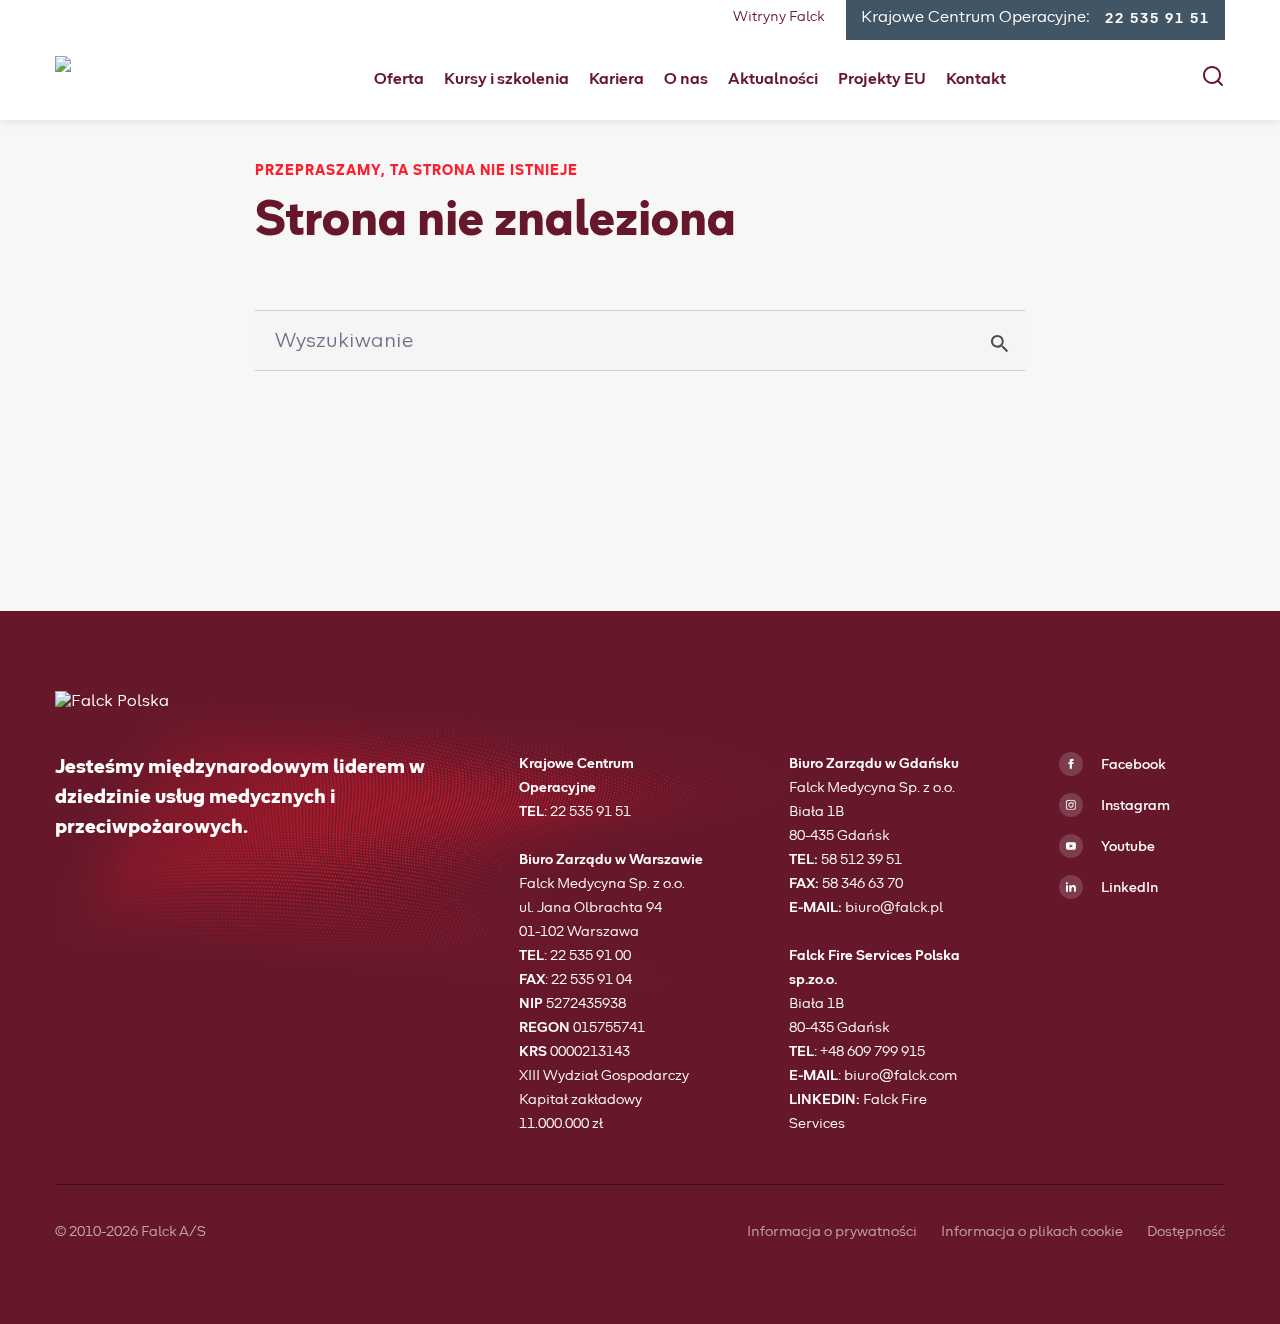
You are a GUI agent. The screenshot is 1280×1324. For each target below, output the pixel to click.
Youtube (1126, 847)
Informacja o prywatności (832, 1232)
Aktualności (773, 79)
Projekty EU (882, 79)
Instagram (1134, 806)
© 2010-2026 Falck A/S (130, 1232)
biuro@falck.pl (894, 908)
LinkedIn (1128, 888)
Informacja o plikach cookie (1032, 1232)
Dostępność (1186, 1232)
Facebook (1132, 765)
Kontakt (976, 79)
